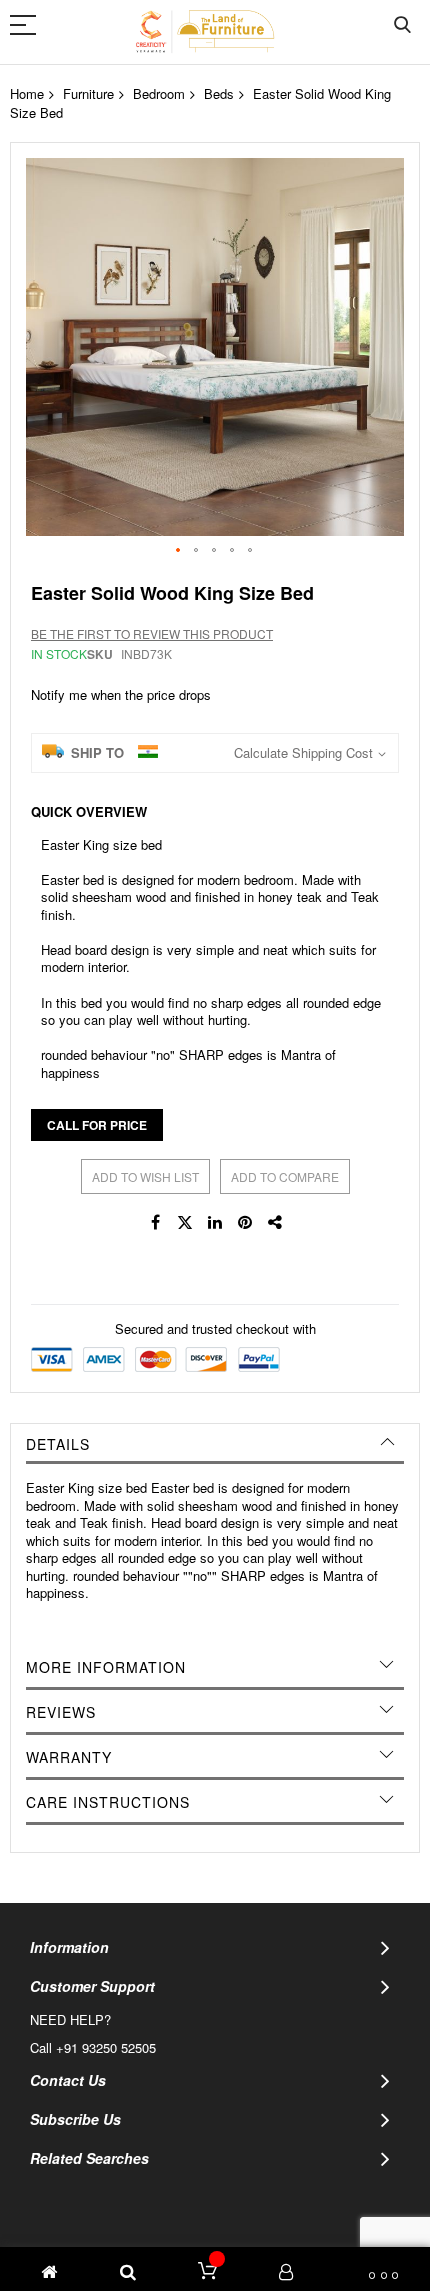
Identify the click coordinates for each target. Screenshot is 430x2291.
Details (58, 1444)
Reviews (61, 1712)
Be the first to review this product (152, 633)
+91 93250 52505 (106, 2047)
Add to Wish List (145, 1176)
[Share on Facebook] (155, 1222)
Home (27, 93)
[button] (179, 551)
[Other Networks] (275, 1222)
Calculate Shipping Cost (303, 753)
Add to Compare (285, 1176)
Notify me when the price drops (121, 694)
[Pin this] (245, 1222)
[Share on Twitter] (185, 1222)
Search (402, 25)
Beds (219, 93)
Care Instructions (108, 1802)
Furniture (88, 93)
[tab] (215, 1444)
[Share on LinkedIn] (215, 1222)
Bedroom (159, 93)
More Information (106, 1667)
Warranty (69, 1757)
